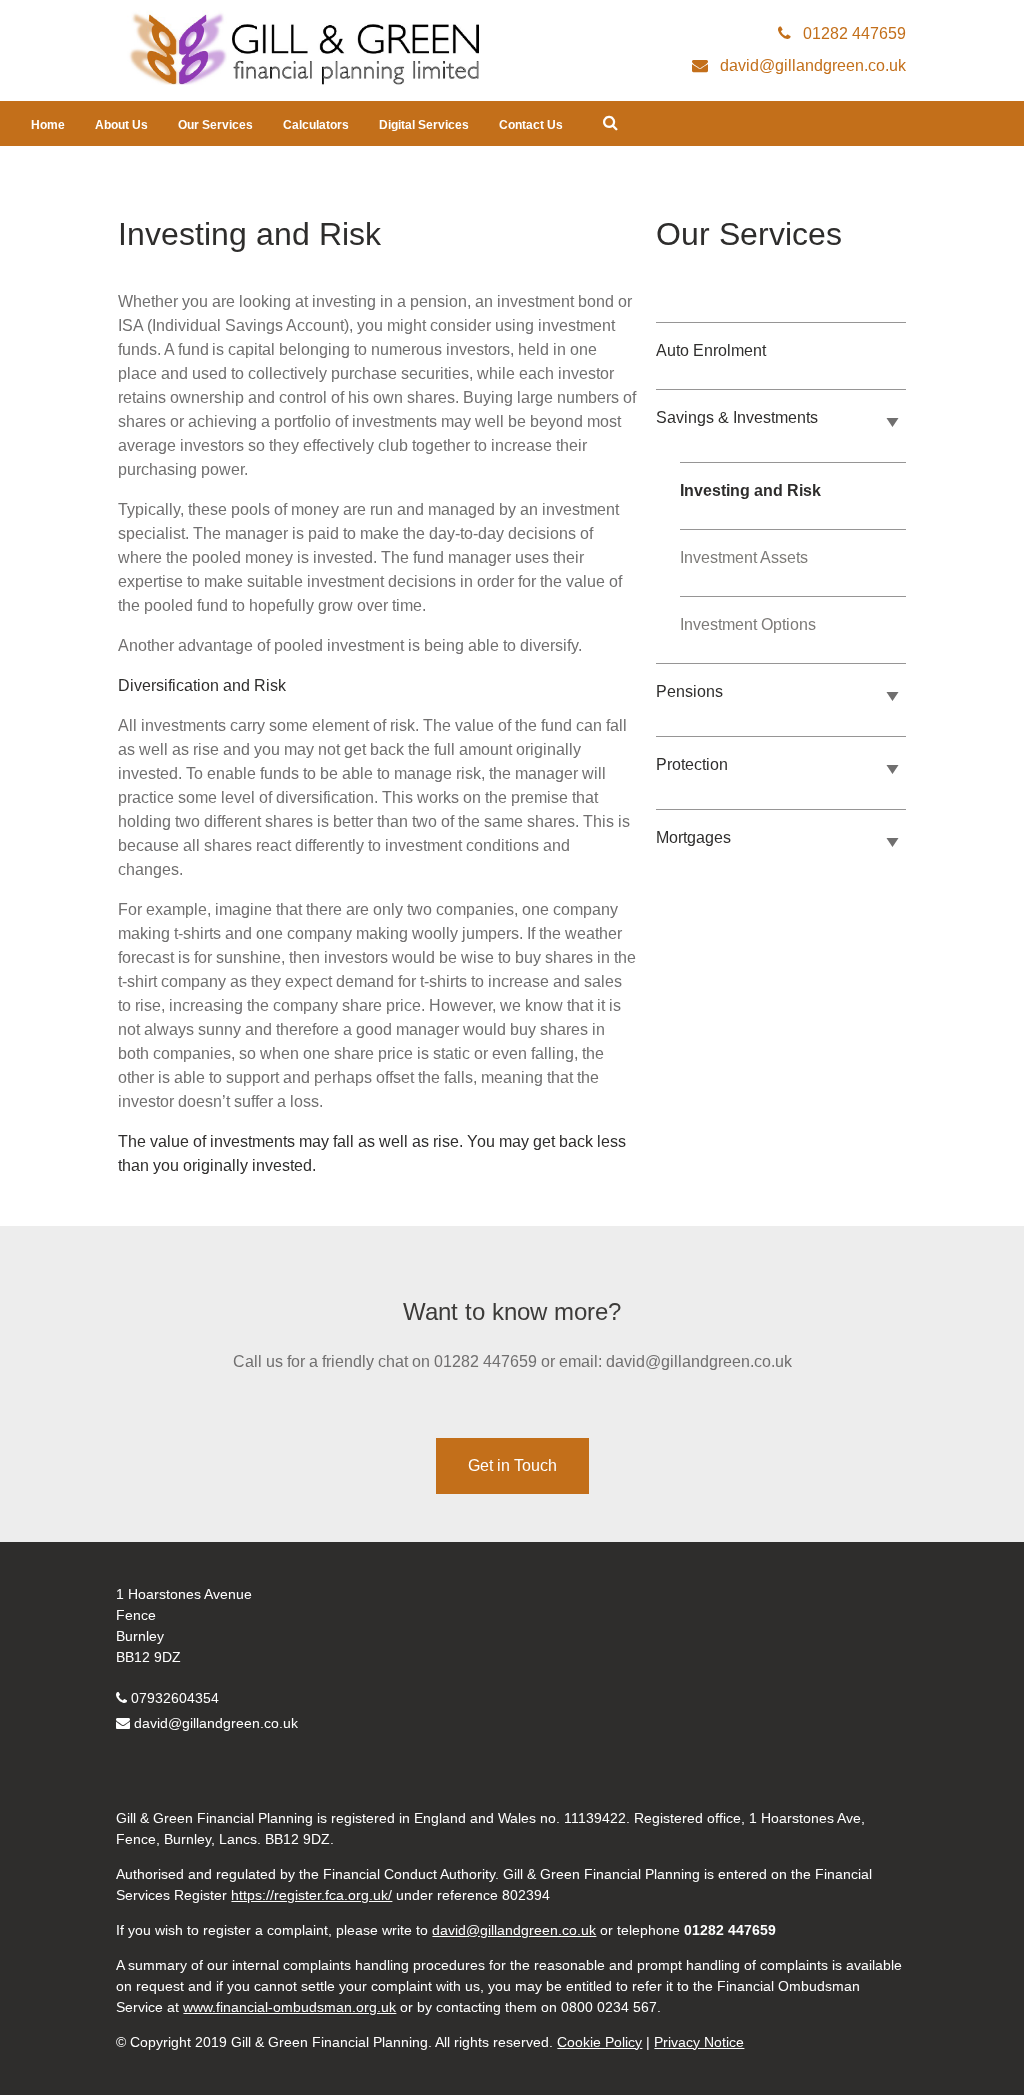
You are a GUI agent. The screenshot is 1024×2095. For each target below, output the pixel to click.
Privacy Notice (699, 2042)
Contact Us (531, 125)
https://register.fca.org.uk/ (311, 1895)
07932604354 (175, 1698)
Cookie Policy (599, 2042)
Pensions (689, 691)
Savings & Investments (737, 417)
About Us (121, 125)
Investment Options (748, 624)
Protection (692, 764)
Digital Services (424, 125)
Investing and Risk (750, 490)
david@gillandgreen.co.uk (216, 1723)
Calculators (316, 125)
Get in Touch (512, 1465)
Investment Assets (744, 557)
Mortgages (693, 837)
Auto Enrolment (711, 350)
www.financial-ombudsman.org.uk (289, 2007)
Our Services (215, 125)
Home (48, 125)
